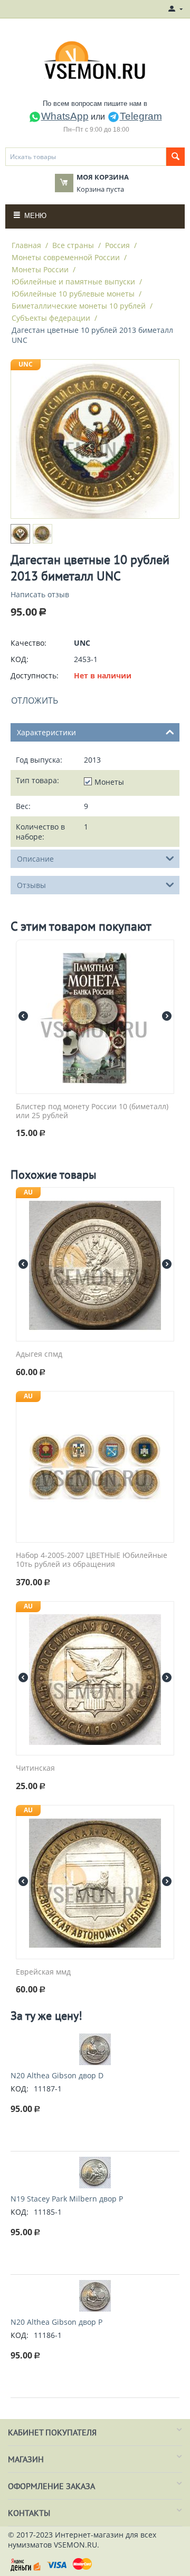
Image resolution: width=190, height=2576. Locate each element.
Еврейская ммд (43, 1972)
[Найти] (175, 157)
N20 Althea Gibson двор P (56, 2322)
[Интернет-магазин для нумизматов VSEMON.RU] (95, 60)
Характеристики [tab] (46, 732)
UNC (26, 364)
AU (28, 1192)
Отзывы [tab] (31, 885)
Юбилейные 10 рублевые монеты (73, 294)
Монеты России (40, 269)
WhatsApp (65, 116)
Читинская (35, 1768)
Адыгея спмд (39, 1354)
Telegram (141, 116)
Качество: (28, 643)
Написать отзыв (40, 594)
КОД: (20, 659)
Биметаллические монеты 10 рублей (79, 306)
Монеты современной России (66, 257)
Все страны (73, 245)
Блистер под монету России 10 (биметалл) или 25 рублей (92, 1111)
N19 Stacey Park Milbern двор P (67, 2199)
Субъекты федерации (51, 318)
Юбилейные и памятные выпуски (73, 282)
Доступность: (35, 675)
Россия (117, 245)
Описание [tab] (35, 859)
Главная (26, 245)
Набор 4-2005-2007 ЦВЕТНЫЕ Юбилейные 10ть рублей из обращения (92, 1560)
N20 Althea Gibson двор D (57, 2075)
